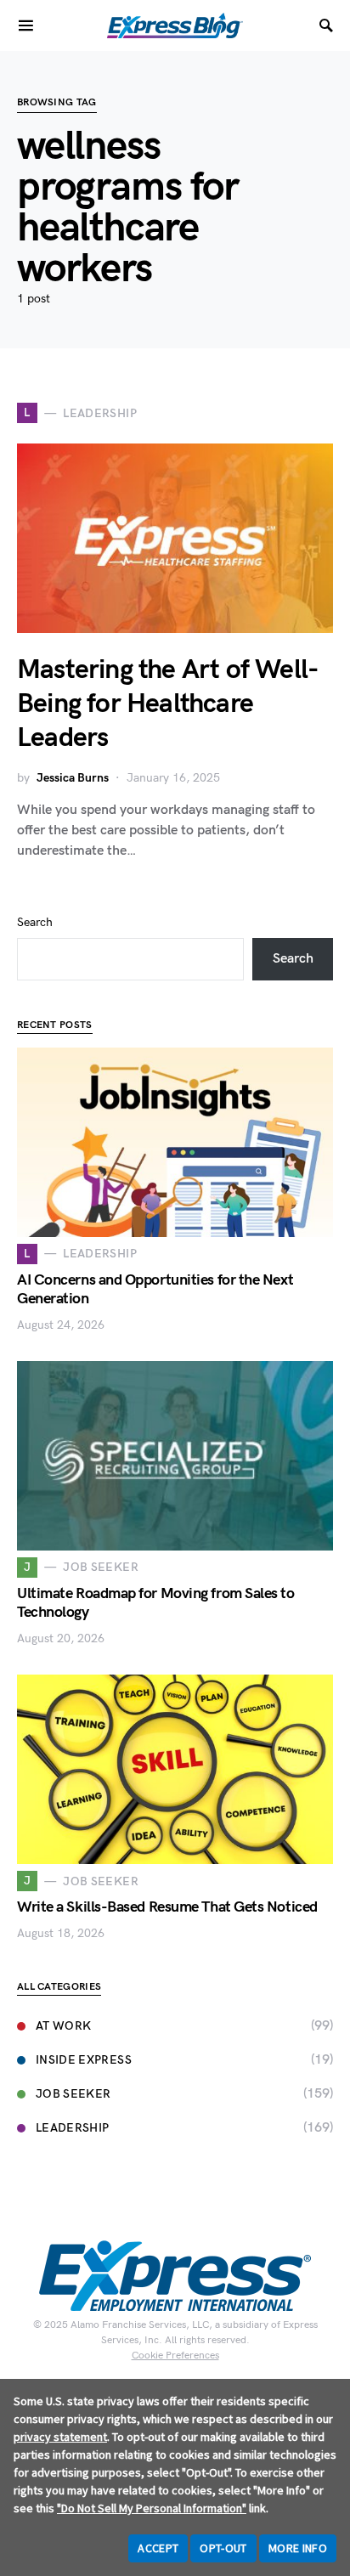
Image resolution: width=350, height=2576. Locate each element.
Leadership (73, 2128)
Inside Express (84, 2060)
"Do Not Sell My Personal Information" (152, 2508)
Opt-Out (223, 2548)
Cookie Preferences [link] (175, 2356)
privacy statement (60, 2437)
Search (35, 922)
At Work (63, 2026)
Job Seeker (73, 2094)
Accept (158, 2548)
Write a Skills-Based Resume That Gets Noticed (167, 1907)
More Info (298, 2548)
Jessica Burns (73, 778)
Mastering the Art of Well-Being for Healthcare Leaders (168, 704)
